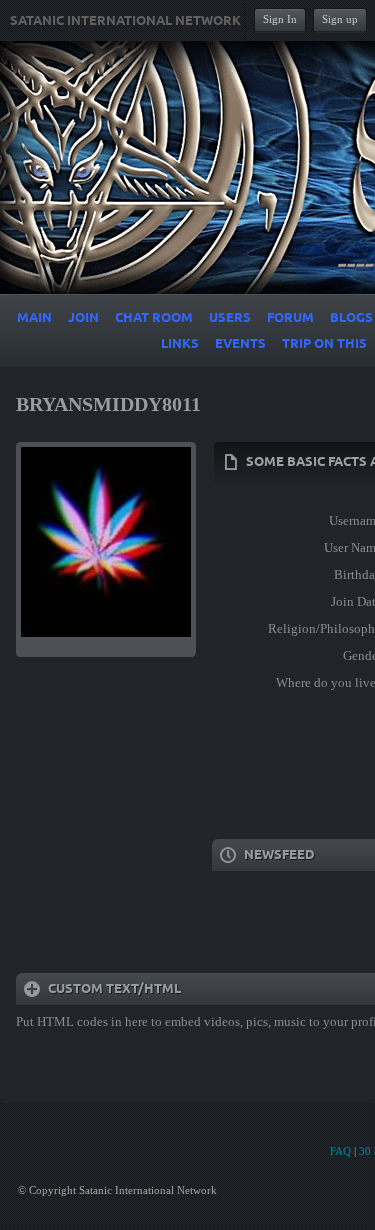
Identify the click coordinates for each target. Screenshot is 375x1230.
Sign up (340, 19)
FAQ (340, 1151)
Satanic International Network (125, 21)
